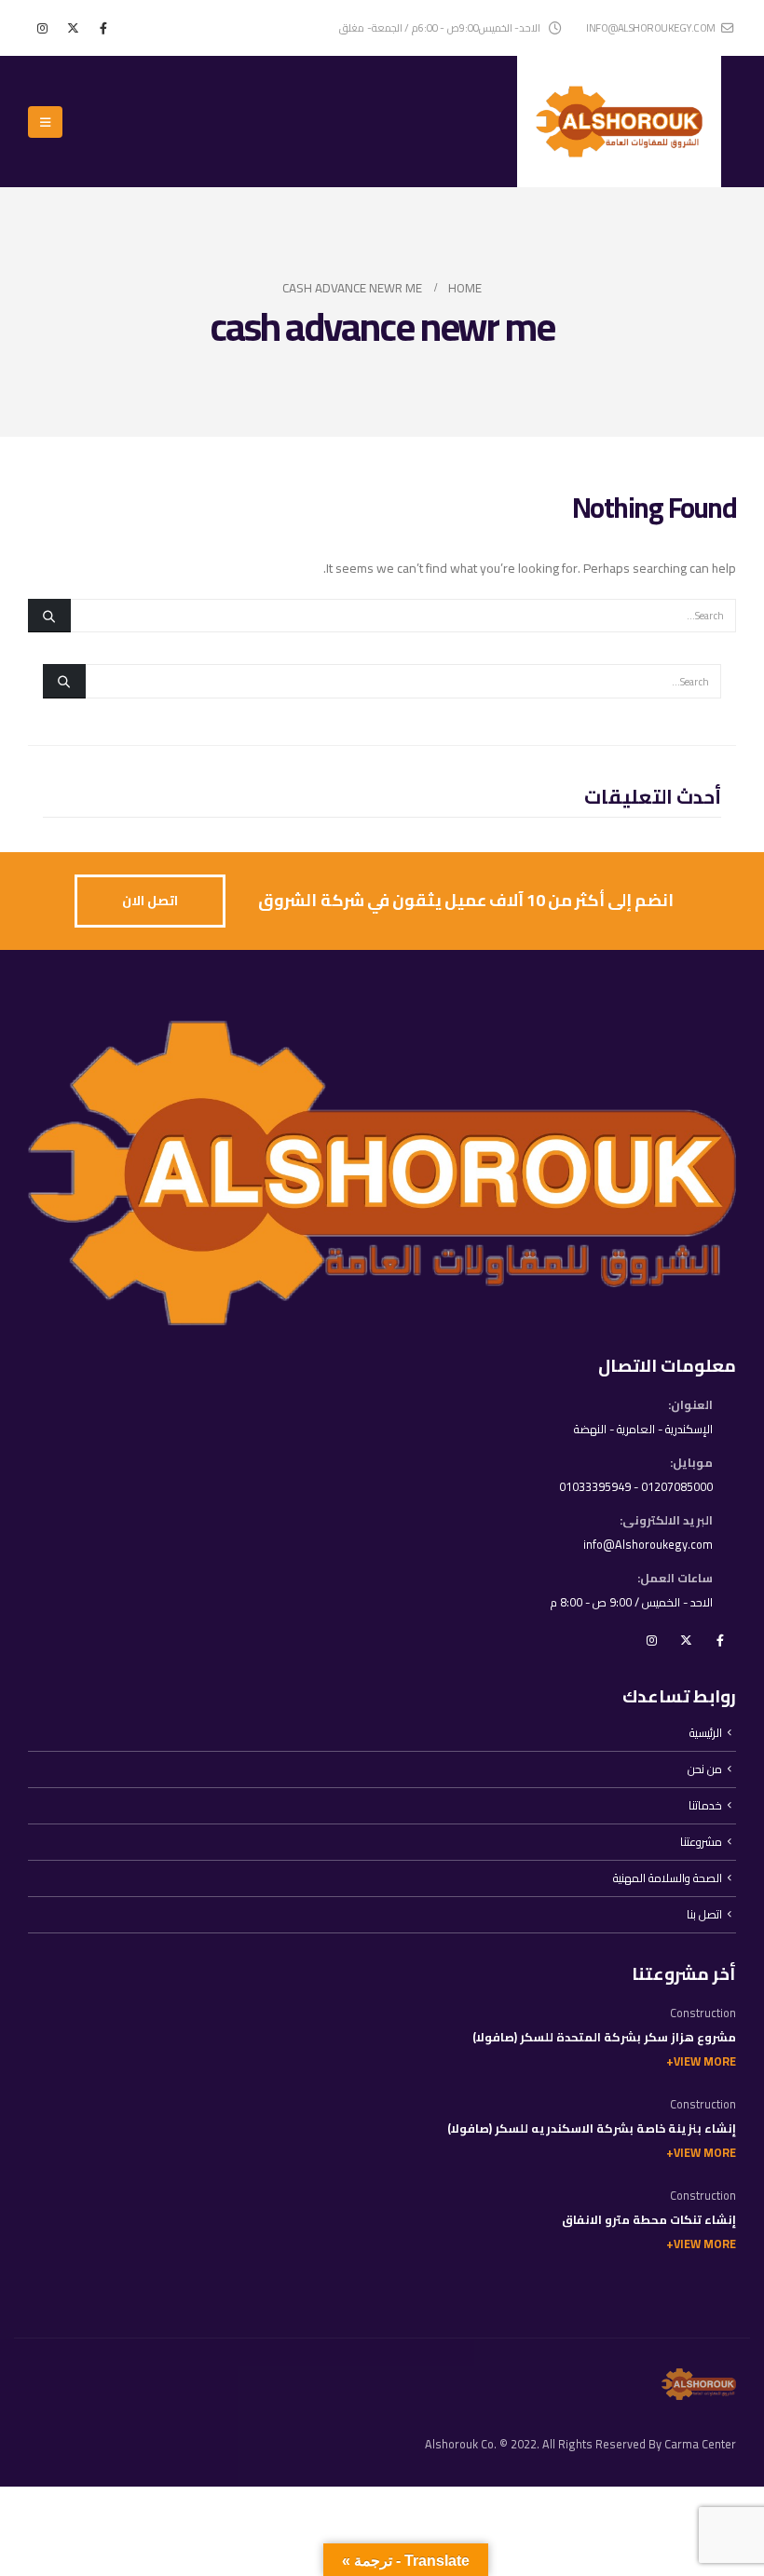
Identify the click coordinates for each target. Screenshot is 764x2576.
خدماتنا (705, 1805)
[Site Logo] (619, 122)
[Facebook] (103, 28)
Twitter (686, 1640)
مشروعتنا (701, 1842)
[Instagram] (42, 28)
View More (705, 2061)
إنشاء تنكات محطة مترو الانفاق (649, 2220)
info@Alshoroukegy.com (648, 1545)
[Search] (49, 616)
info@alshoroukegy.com (651, 27)
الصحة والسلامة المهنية (668, 1878)
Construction (703, 2013)
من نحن (705, 1769)
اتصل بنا (704, 1914)
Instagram (651, 1640)
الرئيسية (706, 1733)
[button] (45, 122)
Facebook (720, 1640)
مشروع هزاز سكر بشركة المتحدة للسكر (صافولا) (604, 2037)
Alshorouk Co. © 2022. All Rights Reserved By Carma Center (580, 2444)
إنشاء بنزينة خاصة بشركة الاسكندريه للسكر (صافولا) (592, 2129)
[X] (73, 28)
